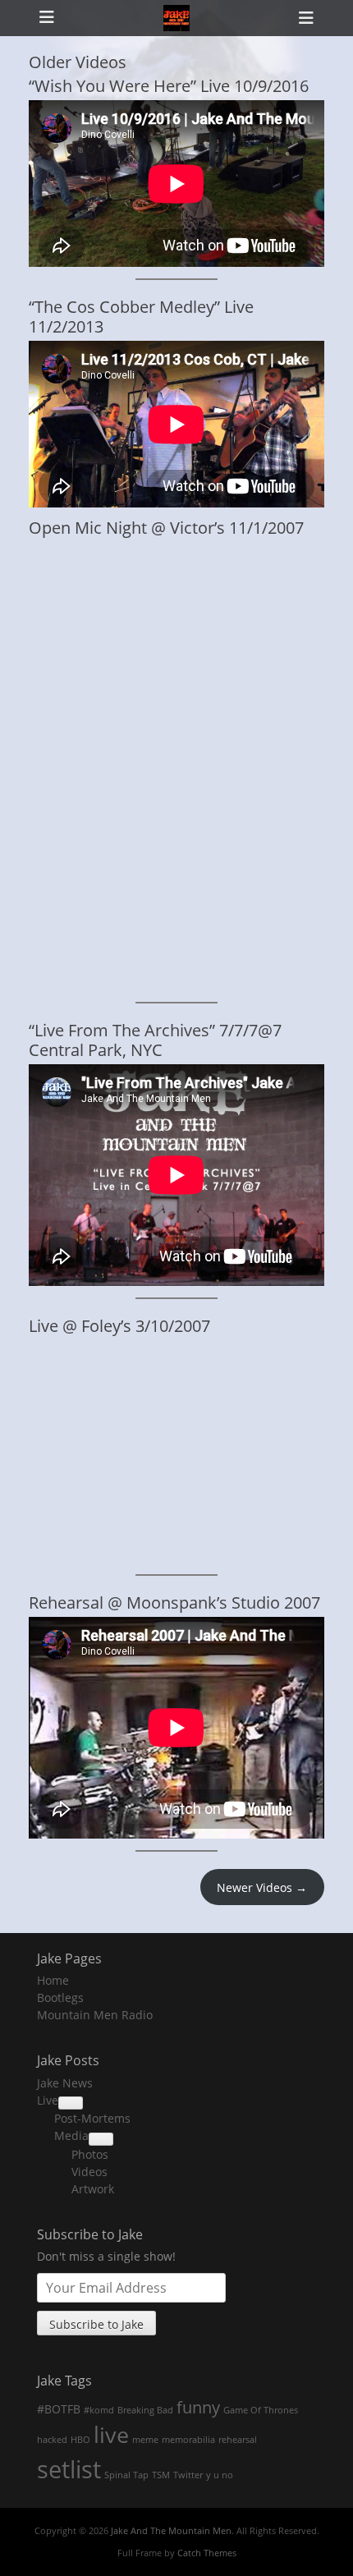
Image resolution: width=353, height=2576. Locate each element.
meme (145, 2440)
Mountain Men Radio (95, 2015)
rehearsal (238, 2440)
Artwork (93, 2189)
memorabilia (188, 2440)
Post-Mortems (92, 2118)
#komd (99, 2410)
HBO (80, 2440)
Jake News (65, 2083)
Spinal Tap (126, 2475)
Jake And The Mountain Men (171, 2530)
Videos (89, 2172)
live (111, 2435)
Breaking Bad (145, 2410)
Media (71, 2135)
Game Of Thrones (261, 2410)
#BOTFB (59, 2409)
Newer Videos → (262, 1887)
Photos (90, 2154)
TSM (161, 2475)
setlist (69, 2469)
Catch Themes (207, 2553)
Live (48, 2100)
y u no (220, 2475)
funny (198, 2407)
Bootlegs (60, 1997)
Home (53, 1980)
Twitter (188, 2475)
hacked (52, 2440)
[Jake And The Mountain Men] (176, 18)
